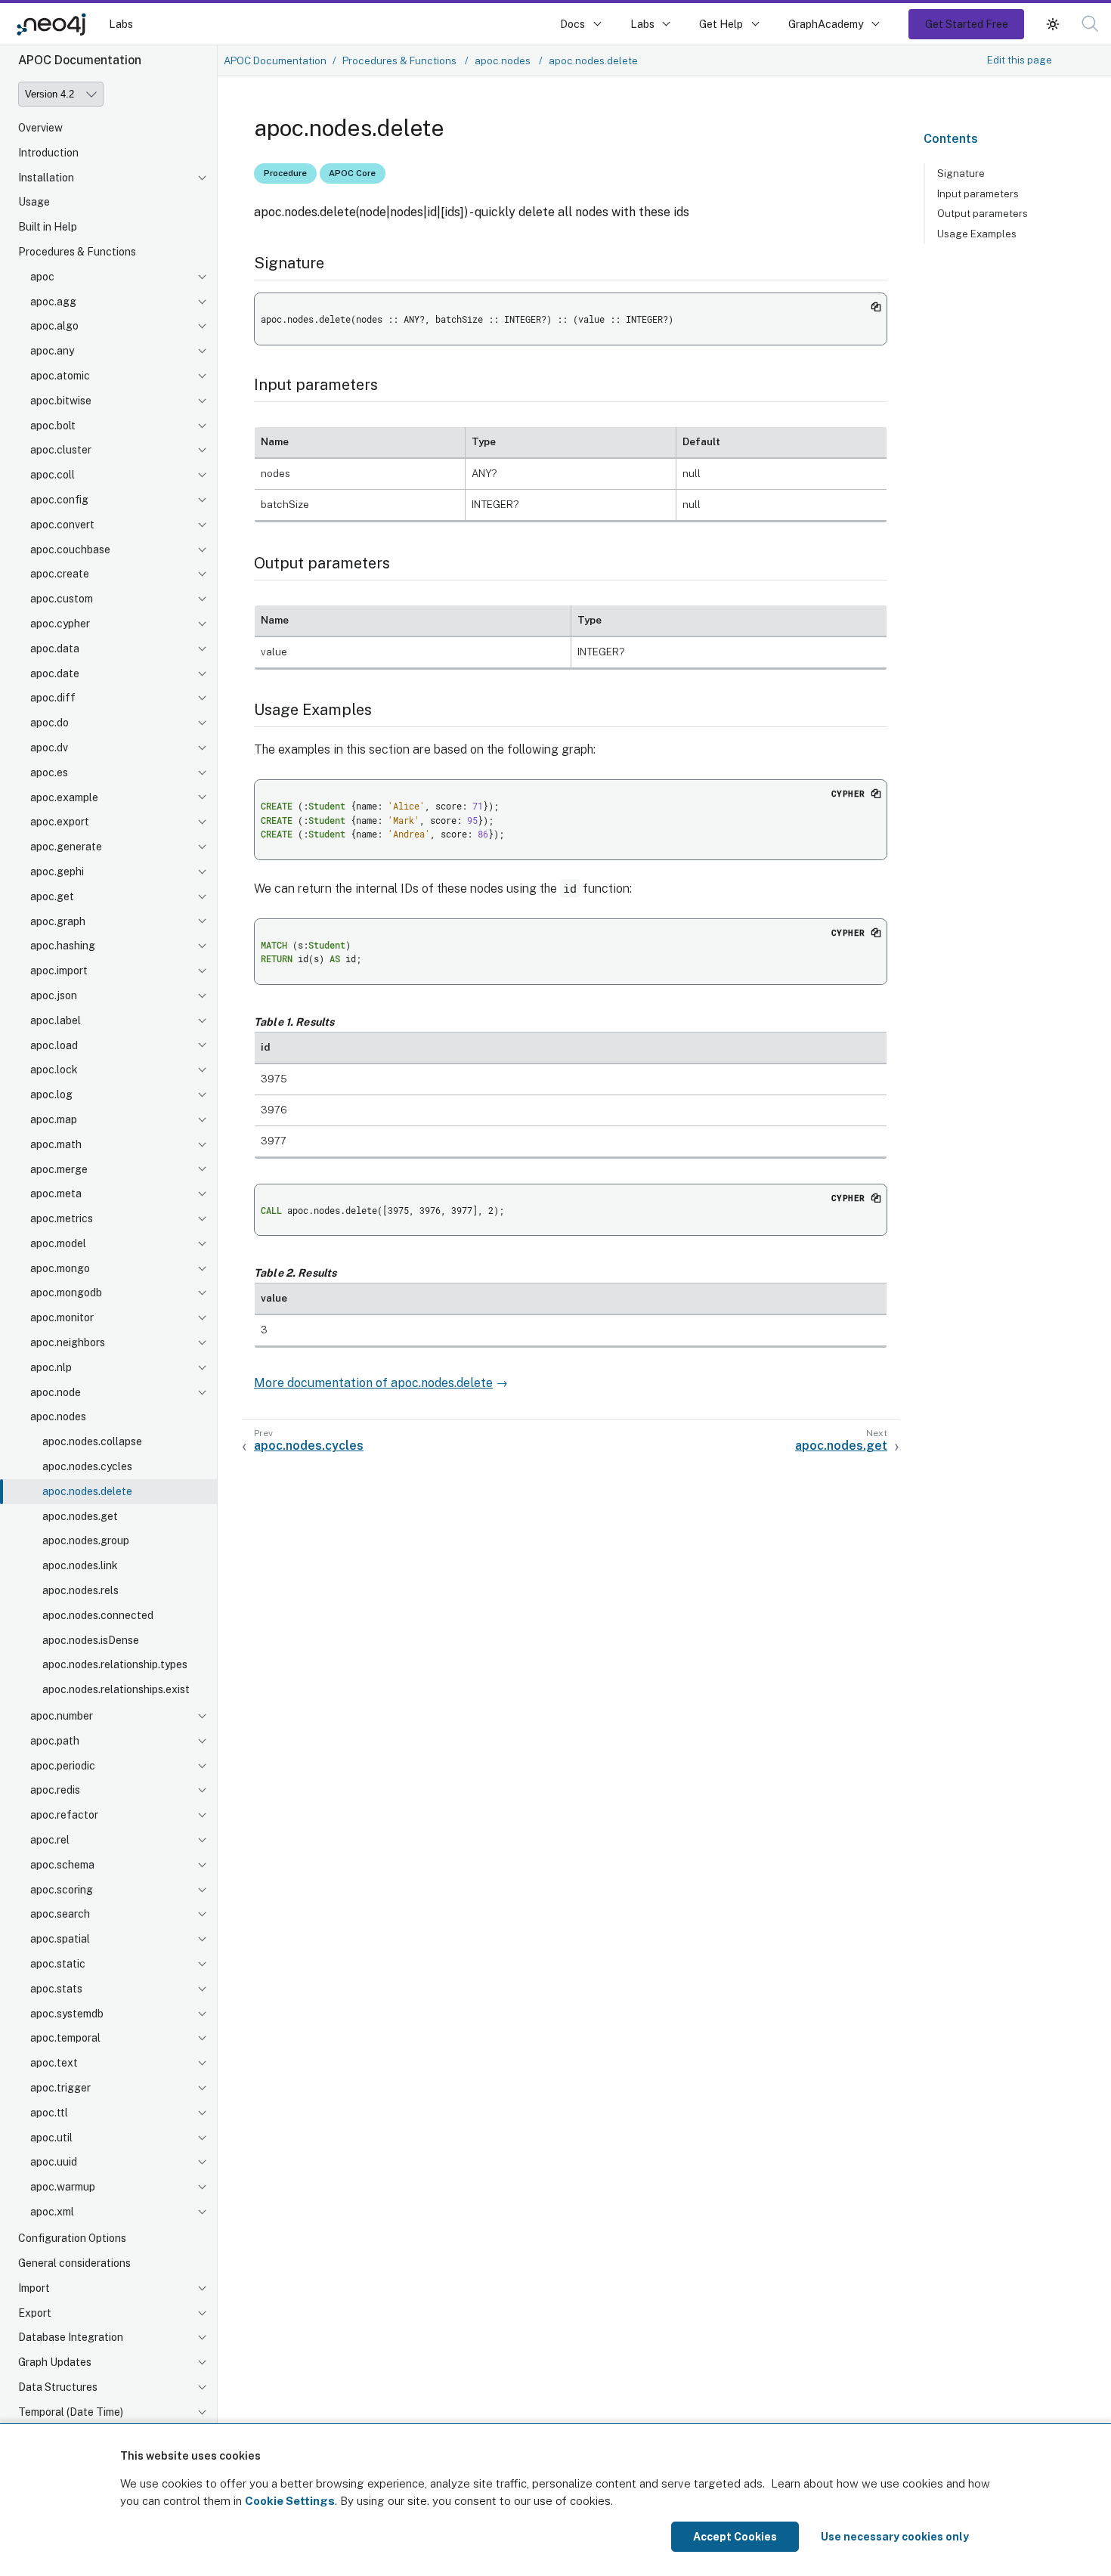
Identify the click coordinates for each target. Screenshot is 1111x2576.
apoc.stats (56, 1989)
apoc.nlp (51, 1367)
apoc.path (55, 1741)
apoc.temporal (65, 2039)
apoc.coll (53, 475)
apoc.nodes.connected (98, 1615)
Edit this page (1020, 60)
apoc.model (58, 1243)
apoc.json (54, 995)
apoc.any (52, 351)
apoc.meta (56, 1194)
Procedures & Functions (77, 252)
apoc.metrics (62, 1219)
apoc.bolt (53, 426)
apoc (42, 277)
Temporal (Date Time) (71, 2412)
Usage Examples (977, 234)
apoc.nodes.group (86, 1541)
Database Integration (71, 2337)
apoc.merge (59, 1169)
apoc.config (59, 500)
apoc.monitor (62, 1318)
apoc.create (60, 574)
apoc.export (60, 822)
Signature (961, 173)
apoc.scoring (62, 1890)
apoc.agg (53, 302)
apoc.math (56, 1144)
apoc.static (58, 1964)
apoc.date (55, 673)
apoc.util (51, 2138)
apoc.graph (58, 921)
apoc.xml (52, 2212)
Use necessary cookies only (895, 2537)
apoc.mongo (60, 1268)
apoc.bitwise (61, 401)
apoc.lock (54, 1070)
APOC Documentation (275, 60)
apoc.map (54, 1119)
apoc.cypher (60, 624)
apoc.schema (62, 1865)
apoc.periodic (63, 1766)
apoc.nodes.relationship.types (115, 1665)
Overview (40, 128)
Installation (46, 178)
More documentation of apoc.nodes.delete (373, 1383)
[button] (1053, 24)
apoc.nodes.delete (87, 1491)
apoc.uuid (54, 2163)
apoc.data (55, 649)
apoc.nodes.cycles (87, 1466)
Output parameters (983, 214)
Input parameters (978, 194)
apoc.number (62, 1716)
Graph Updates (55, 2362)
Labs (121, 24)
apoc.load (54, 1045)
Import (34, 2288)
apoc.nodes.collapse (92, 1442)
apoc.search (60, 1915)
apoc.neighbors (68, 1342)
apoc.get (52, 896)
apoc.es (49, 772)
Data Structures (58, 2387)
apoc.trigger (60, 2088)
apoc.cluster (61, 450)
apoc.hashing (63, 946)
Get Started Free (967, 24)
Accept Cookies (735, 2537)
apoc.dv (49, 748)
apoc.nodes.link (80, 1566)
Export (35, 2313)
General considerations (74, 2263)
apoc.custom (62, 599)
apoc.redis (55, 1791)
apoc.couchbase (70, 550)
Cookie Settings (290, 2501)
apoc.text (54, 2064)
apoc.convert (62, 525)
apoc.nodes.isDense (91, 1640)
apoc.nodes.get (80, 1516)
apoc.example (64, 797)
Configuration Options (72, 2238)
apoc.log (51, 1095)
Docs (573, 24)
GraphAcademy (826, 24)
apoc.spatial (60, 1940)
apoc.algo (54, 327)
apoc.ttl (49, 2113)
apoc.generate (66, 847)
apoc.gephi (57, 872)
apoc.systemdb (67, 2014)
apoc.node (56, 1392)
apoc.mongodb (66, 1293)
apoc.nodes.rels (80, 1590)
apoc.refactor (64, 1816)
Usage (34, 203)
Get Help (721, 24)
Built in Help (48, 228)
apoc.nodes (58, 1417)
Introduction (48, 153)
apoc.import (59, 971)
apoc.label (56, 1020)
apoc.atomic (60, 376)
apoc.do (50, 723)
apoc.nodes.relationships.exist (116, 1690)
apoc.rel (50, 1840)
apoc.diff (53, 698)
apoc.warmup (63, 2187)
